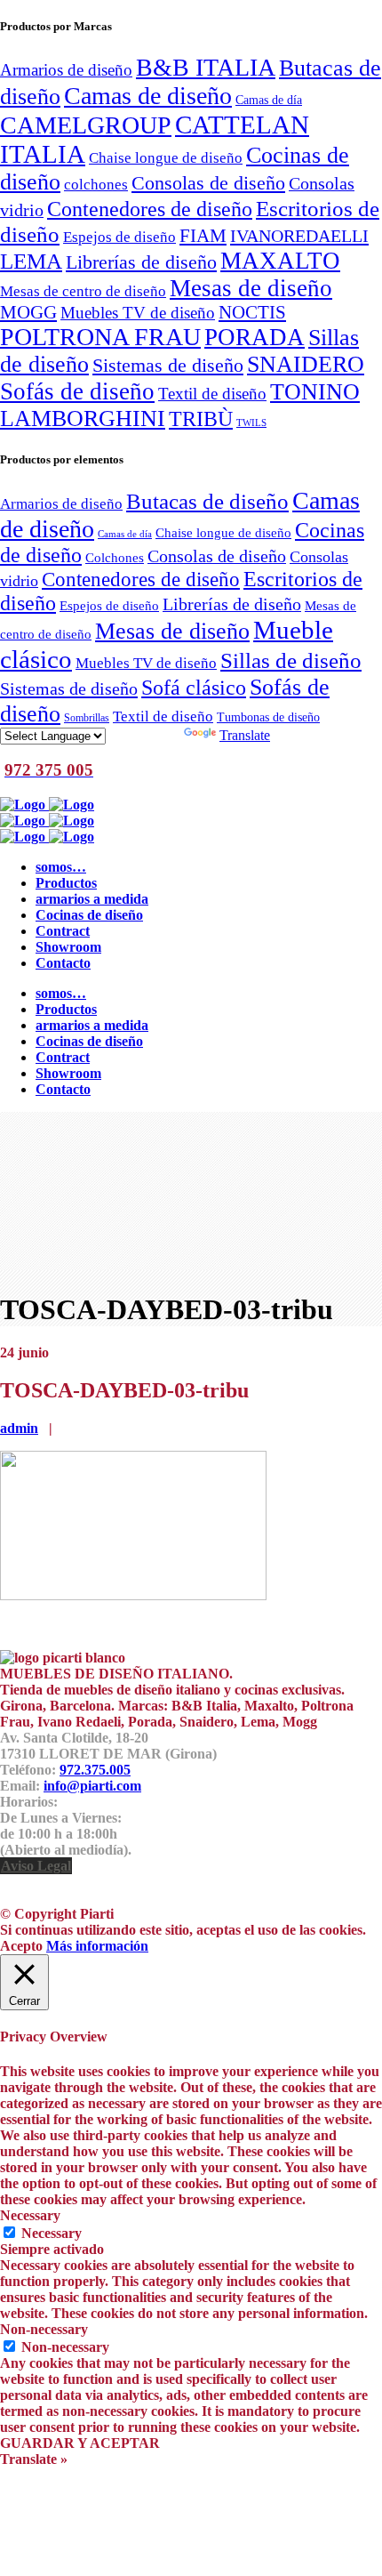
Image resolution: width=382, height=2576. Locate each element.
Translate (245, 735)
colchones (96, 184)
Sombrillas (87, 718)
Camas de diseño (148, 96)
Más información (97, 1946)
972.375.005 (95, 1770)
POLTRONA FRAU (100, 337)
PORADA (255, 337)
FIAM (203, 236)
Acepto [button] (21, 1946)
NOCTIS (252, 312)
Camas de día (269, 100)
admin (19, 1428)
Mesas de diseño (251, 288)
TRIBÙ (201, 419)
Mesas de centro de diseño (83, 291)
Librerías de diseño (141, 262)
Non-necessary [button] (44, 2329)
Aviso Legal (36, 1866)
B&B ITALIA (206, 67)
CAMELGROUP (86, 125)
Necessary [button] (30, 2215)
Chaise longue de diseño (166, 157)
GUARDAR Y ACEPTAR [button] (80, 2443)
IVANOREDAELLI (299, 236)
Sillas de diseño (291, 660)
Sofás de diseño (77, 391)
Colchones (115, 557)
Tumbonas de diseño (268, 717)
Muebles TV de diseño (138, 313)
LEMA (31, 261)
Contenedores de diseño (150, 209)
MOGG (28, 312)
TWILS (251, 423)
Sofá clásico (194, 687)
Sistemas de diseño (168, 366)
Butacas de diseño (207, 501)
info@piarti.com (92, 1786)
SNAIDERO (306, 364)
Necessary (52, 2233)
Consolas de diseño (208, 183)
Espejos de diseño (119, 237)
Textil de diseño (212, 394)
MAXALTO (280, 261)
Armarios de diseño (66, 70)
